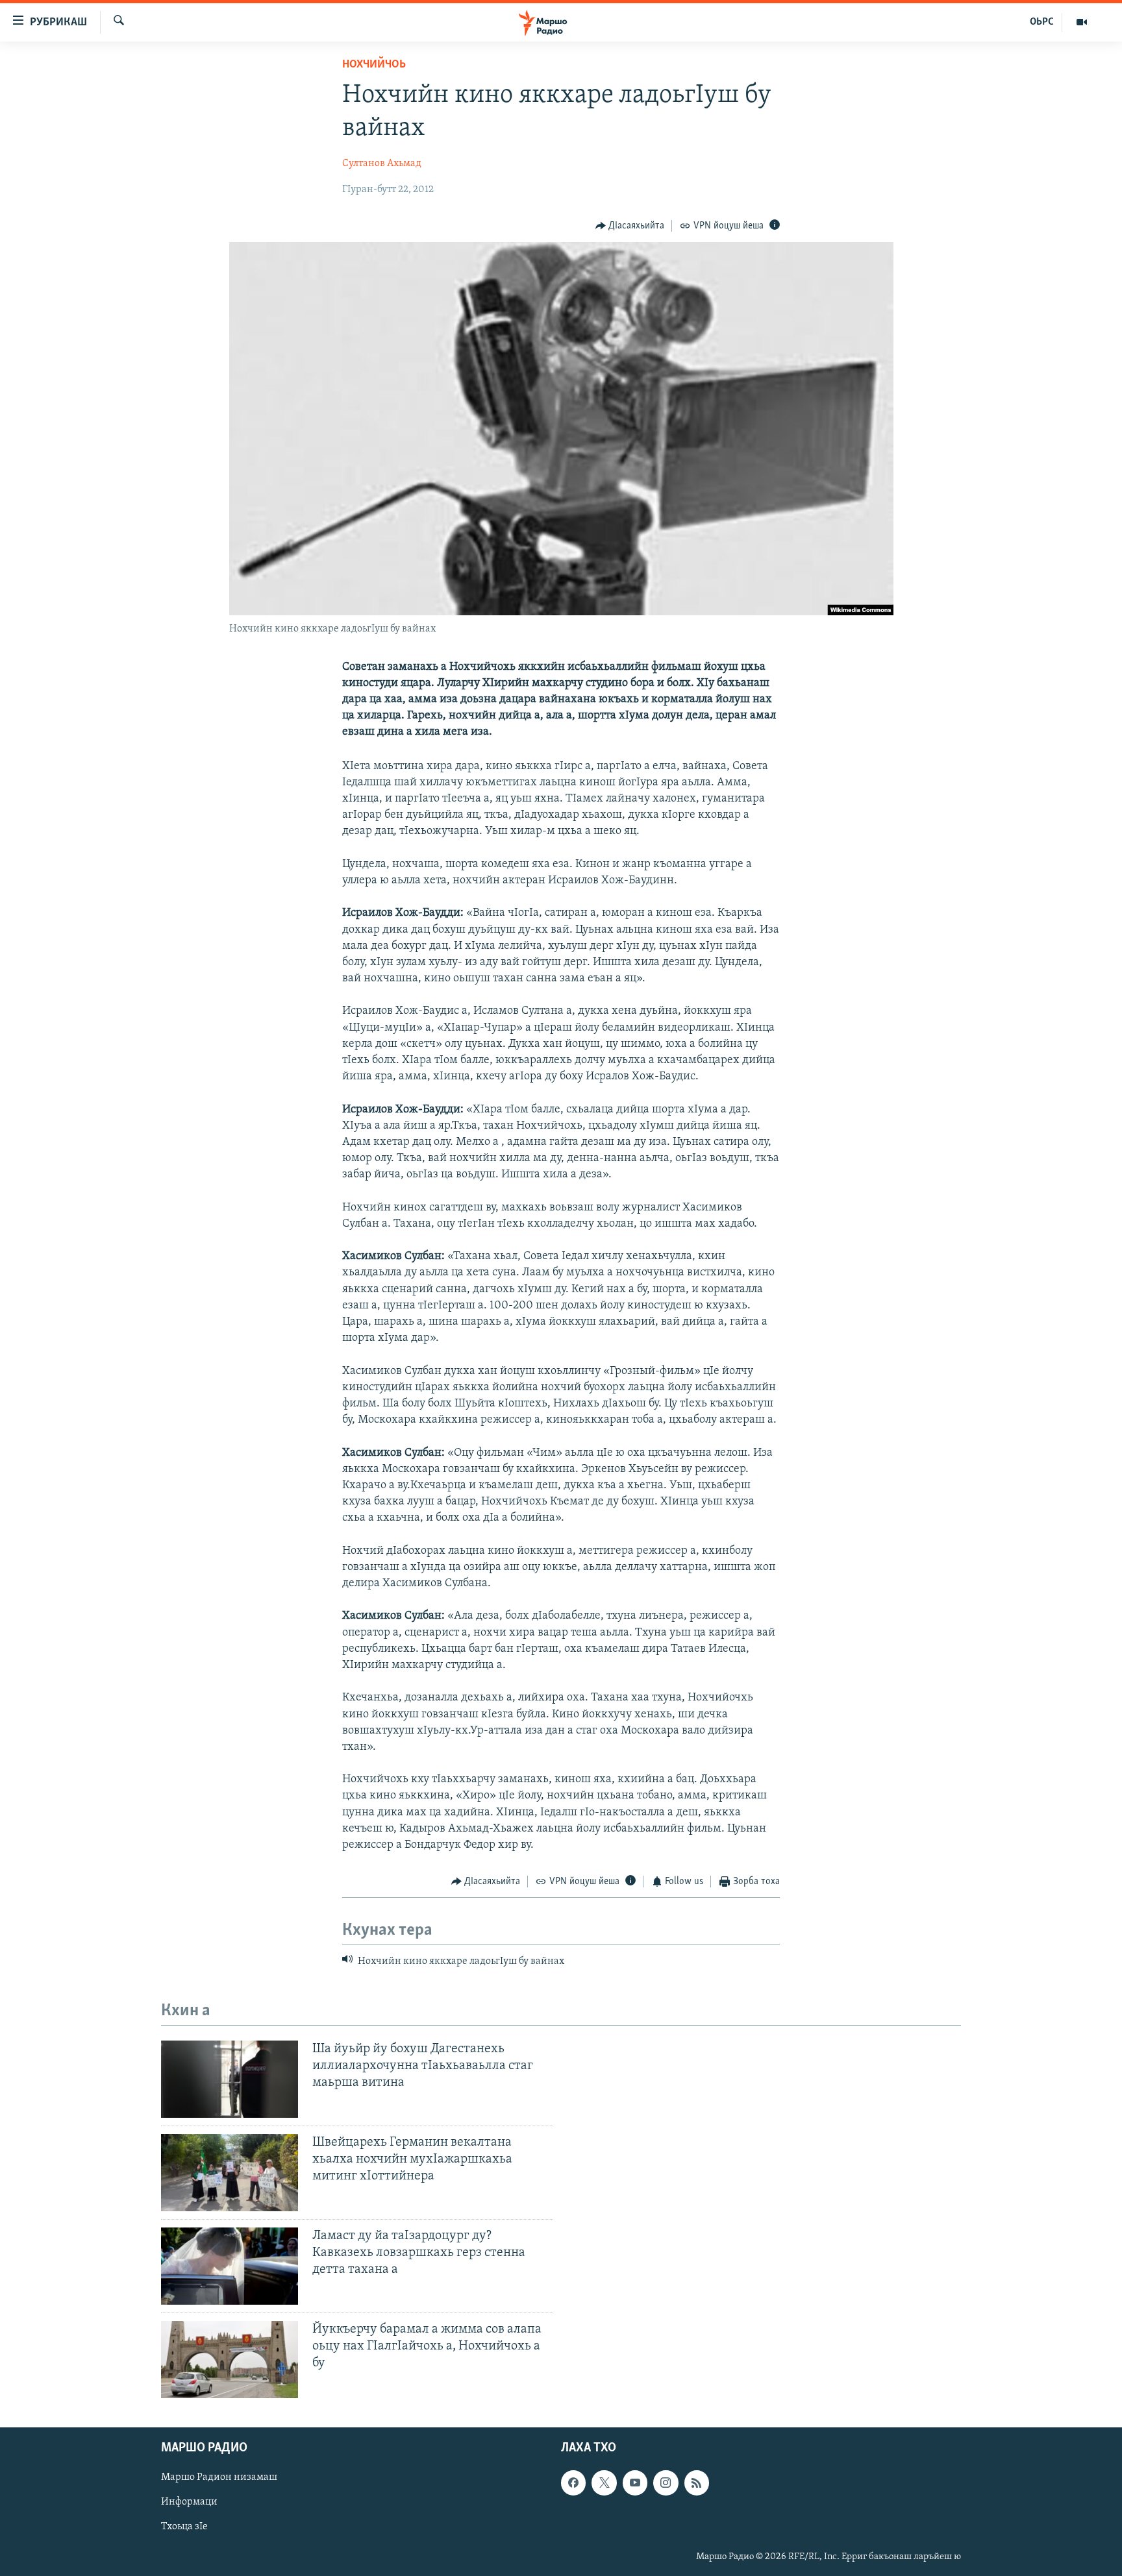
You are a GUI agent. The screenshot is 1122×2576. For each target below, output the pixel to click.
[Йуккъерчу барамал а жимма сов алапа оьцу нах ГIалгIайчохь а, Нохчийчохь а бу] (230, 2360)
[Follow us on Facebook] (573, 2483)
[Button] (630, 226)
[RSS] (697, 2483)
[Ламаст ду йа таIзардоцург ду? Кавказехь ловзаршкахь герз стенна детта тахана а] (230, 2266)
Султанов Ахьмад (382, 164)
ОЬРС (1042, 22)
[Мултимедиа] (1082, 22)
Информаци (189, 2503)
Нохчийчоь (374, 65)
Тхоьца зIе (184, 2527)
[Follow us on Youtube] (635, 2483)
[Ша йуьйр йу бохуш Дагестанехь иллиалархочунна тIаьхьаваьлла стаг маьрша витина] (230, 2079)
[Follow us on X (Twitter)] (604, 2483)
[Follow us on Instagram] (666, 2483)
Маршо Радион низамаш (219, 2478)
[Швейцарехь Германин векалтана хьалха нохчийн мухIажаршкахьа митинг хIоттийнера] (230, 2173)
